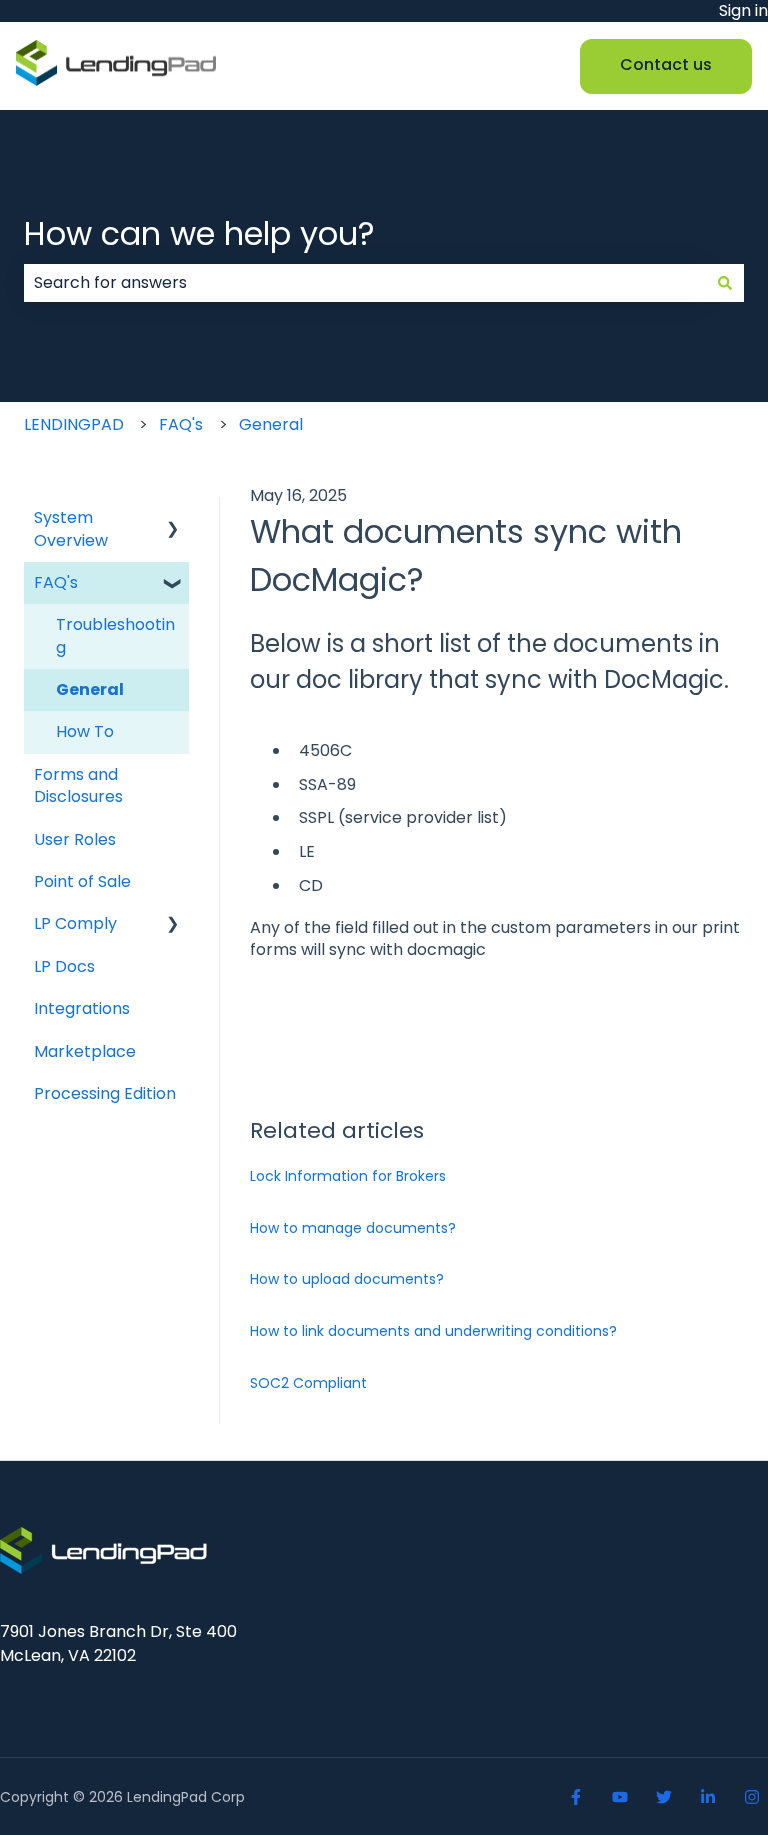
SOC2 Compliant (308, 1383)
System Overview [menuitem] (71, 528)
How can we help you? (199, 233)
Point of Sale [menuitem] (82, 881)
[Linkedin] (708, 1797)
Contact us (666, 64)
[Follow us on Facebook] (576, 1797)
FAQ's (181, 424)
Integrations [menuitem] (82, 1008)
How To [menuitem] (85, 731)
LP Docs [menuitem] (64, 966)
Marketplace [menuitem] (85, 1051)
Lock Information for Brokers (348, 1176)
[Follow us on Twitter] (664, 1797)
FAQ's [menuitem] (56, 582)
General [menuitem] (90, 689)
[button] (173, 519)
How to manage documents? (355, 1228)
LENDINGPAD (74, 424)
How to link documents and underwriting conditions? (433, 1331)
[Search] (725, 283)
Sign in (743, 11)
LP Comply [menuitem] (75, 923)
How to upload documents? (347, 1279)
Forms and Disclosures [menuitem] (78, 785)
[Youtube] (620, 1797)
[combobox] (365, 283)
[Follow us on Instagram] (752, 1797)
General (271, 424)
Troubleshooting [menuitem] (115, 635)
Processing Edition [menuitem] (105, 1093)
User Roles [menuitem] (75, 839)
